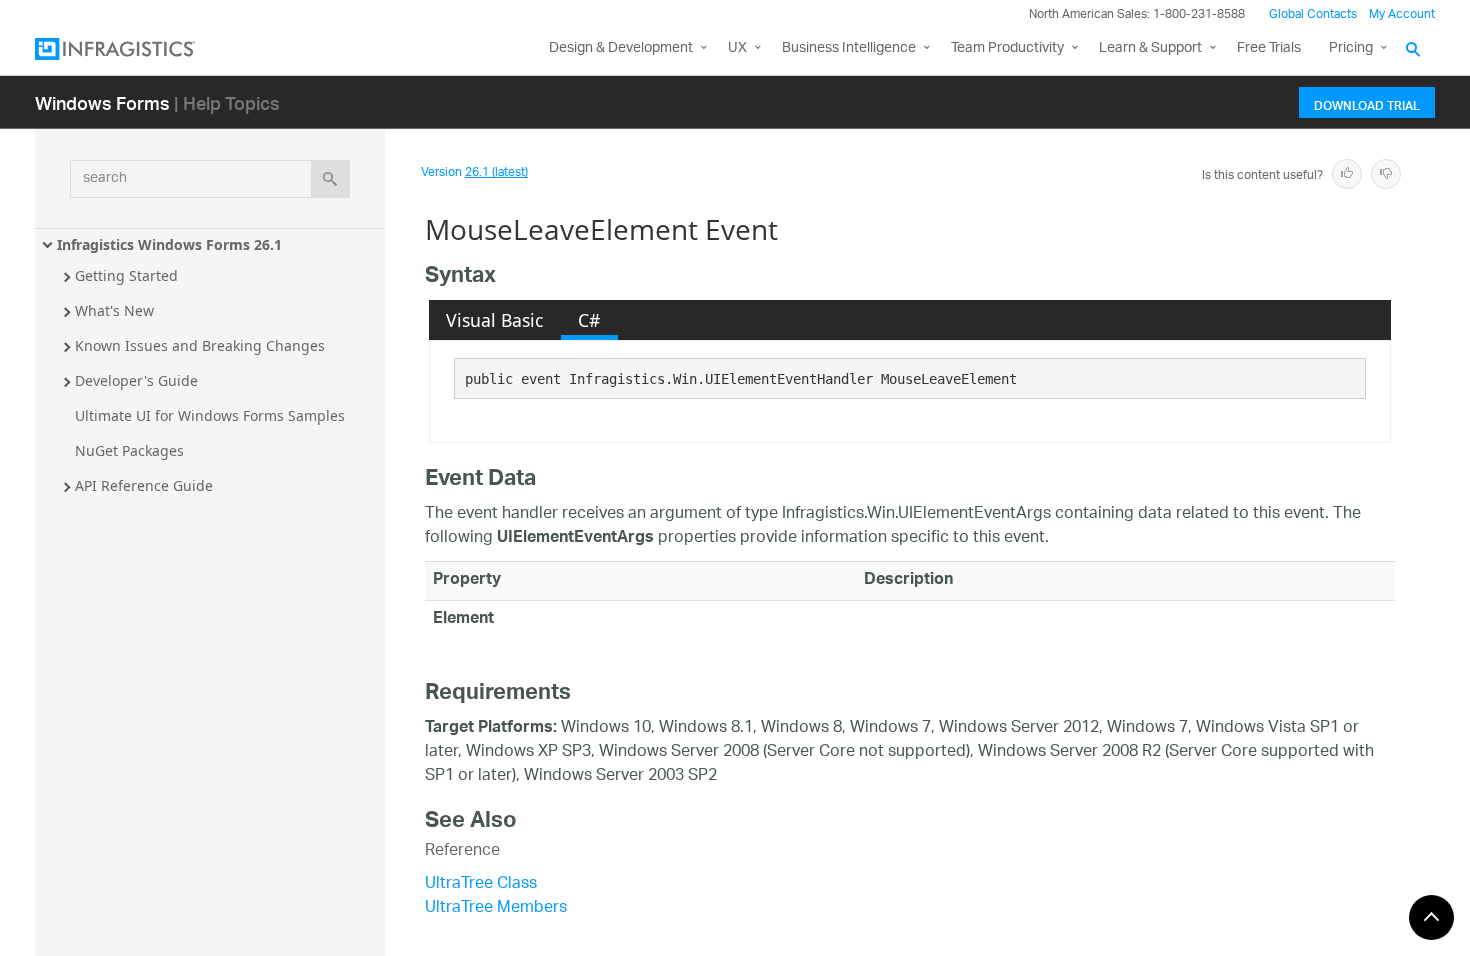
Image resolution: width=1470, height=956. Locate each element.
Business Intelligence (849, 48)
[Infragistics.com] (135, 49)
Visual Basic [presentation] (494, 320)
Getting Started (126, 275)
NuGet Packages (129, 450)
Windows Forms (102, 102)
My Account (1402, 14)
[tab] (495, 320)
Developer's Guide (136, 380)
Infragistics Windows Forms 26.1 (169, 244)
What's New (114, 310)
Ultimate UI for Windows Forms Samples (210, 415)
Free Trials (1269, 48)
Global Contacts (1313, 14)
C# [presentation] (589, 320)
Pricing (1351, 48)
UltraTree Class (481, 884)
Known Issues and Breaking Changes (200, 345)
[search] (330, 179)
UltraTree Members (496, 908)
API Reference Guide (144, 485)
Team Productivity (1007, 48)
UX (737, 48)
